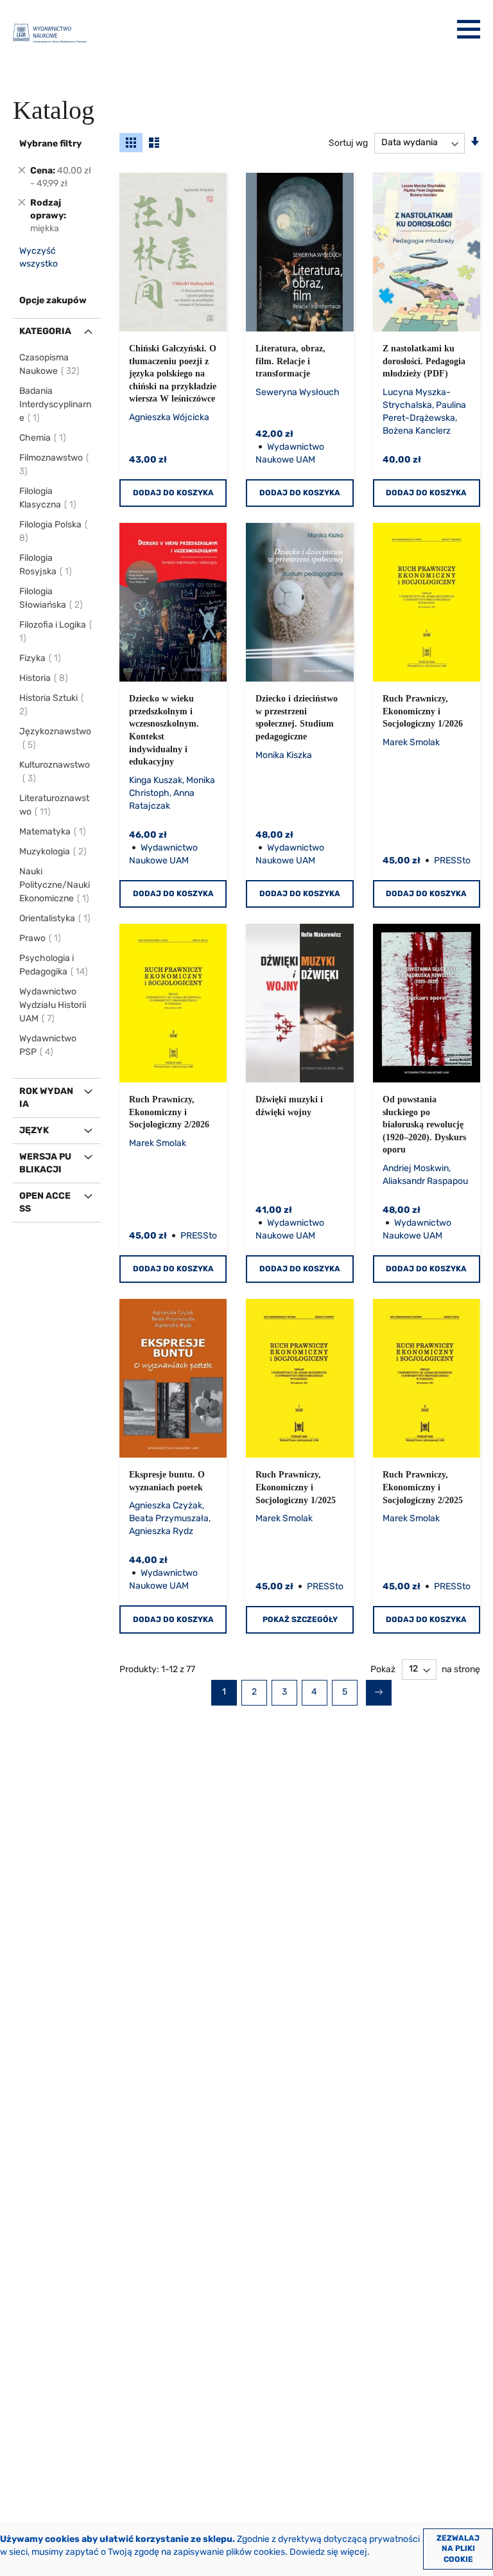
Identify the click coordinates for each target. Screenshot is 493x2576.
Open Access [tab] (45, 1202)
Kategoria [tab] (45, 331)
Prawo (41, 938)
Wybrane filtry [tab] (50, 144)
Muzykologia (54, 851)
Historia (44, 678)
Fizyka (41, 658)
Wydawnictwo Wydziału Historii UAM (53, 1005)
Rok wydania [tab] (46, 1098)
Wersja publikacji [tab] (45, 1163)
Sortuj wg (348, 142)
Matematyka (53, 832)
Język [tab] (34, 1130)
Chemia (43, 438)
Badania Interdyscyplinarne (55, 404)
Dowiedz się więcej (328, 2552)
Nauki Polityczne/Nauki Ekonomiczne (55, 885)
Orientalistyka (56, 918)
